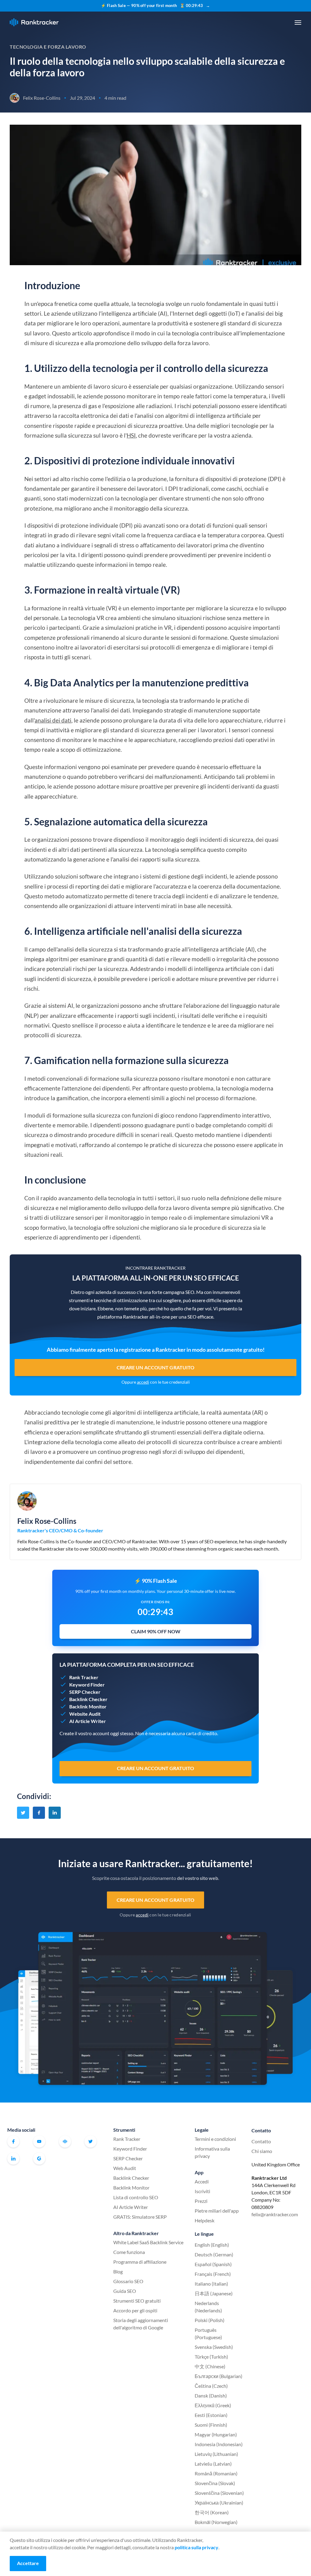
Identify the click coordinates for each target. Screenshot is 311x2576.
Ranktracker (34, 22)
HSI (131, 435)
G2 (39, 2158)
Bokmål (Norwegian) (216, 2522)
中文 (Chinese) (210, 2366)
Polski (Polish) (210, 2320)
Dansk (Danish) (211, 2396)
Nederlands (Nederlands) (208, 2307)
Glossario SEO (128, 2281)
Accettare (28, 2563)
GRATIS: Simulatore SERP (140, 2217)
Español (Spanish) (213, 2264)
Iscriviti (202, 2191)
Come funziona (129, 2252)
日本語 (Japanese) (214, 2293)
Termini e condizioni (215, 2139)
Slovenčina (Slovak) (215, 2483)
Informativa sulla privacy (212, 2152)
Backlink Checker (131, 2178)
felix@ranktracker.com (275, 2214)
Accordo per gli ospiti (135, 2310)
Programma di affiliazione (140, 2262)
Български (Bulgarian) (219, 2376)
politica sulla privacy (197, 2547)
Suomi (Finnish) (211, 2425)
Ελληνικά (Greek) (213, 2405)
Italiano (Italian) (211, 2284)
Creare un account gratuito (156, 1367)
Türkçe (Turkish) (211, 2357)
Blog (118, 2271)
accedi (143, 1382)
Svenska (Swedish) (214, 2347)
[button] (298, 23)
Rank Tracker (127, 2139)
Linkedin (13, 2158)
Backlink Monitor (131, 2188)
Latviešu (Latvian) (213, 2464)
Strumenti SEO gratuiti (137, 2301)
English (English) (212, 2245)
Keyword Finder (130, 2149)
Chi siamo (262, 2151)
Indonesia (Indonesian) (219, 2444)
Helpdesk (205, 2220)
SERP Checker (128, 2158)
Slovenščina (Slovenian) (219, 2493)
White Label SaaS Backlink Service (148, 2242)
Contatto (261, 2141)
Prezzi (201, 2201)
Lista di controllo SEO (136, 2197)
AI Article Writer (131, 2207)
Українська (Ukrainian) (219, 2503)
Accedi (202, 2181)
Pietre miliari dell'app (217, 2211)
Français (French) (213, 2274)
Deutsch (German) (214, 2254)
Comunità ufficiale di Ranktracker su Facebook (65, 2141)
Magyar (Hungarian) (216, 2434)
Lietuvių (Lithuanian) (216, 2454)
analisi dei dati (53, 720)
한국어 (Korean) (212, 2512)
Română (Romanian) (216, 2473)
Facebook (13, 2141)
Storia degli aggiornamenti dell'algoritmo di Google (141, 2324)
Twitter (91, 2141)
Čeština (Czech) (211, 2386)
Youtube (39, 2141)
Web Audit (125, 2168)
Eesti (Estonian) (211, 2415)
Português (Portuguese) (208, 2333)
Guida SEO (125, 2291)
